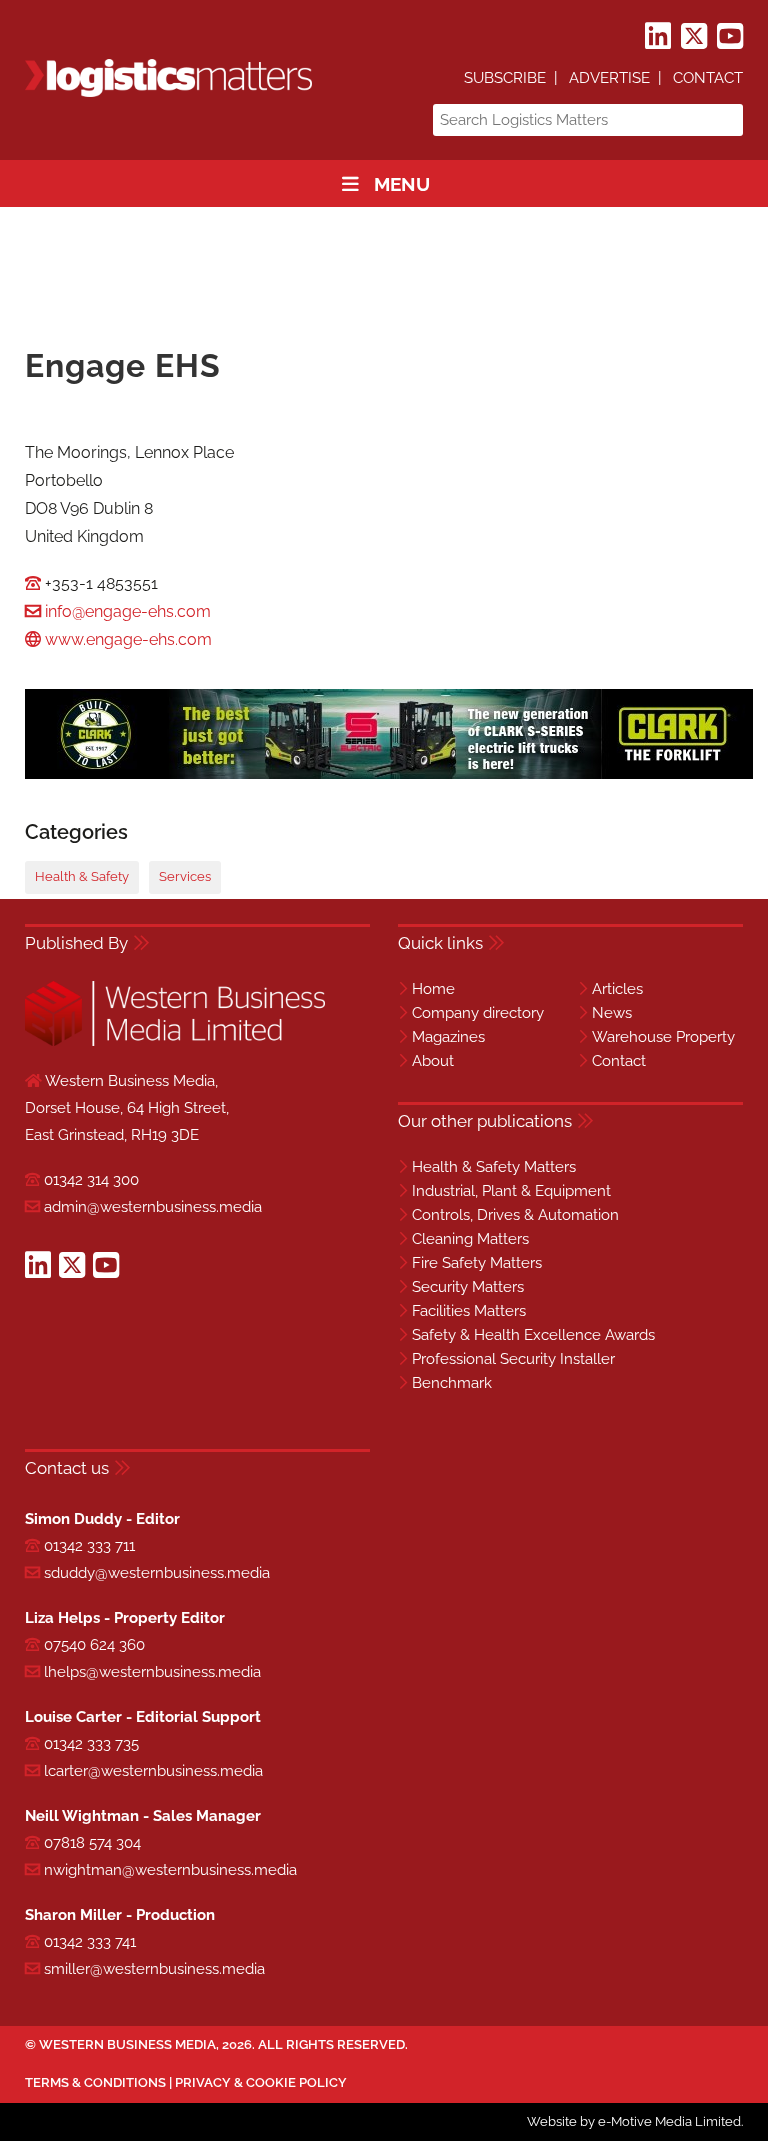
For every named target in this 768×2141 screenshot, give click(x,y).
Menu (402, 184)
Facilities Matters (469, 1311)
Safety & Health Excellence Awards (533, 1335)
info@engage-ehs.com (128, 611)
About (433, 1061)
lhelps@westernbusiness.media (152, 1672)
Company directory (478, 1013)
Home (433, 989)
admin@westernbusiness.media (153, 1207)
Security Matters (468, 1287)
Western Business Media (127, 2044)
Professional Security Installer (513, 1359)
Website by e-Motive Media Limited (634, 2121)
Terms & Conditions (95, 2082)
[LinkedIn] (658, 37)
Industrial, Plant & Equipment (511, 1191)
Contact (708, 78)
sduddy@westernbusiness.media (157, 1573)
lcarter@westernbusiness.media (153, 1771)
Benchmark (452, 1383)
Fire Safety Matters (477, 1263)
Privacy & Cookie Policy (261, 2082)
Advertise (609, 78)
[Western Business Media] (175, 1042)
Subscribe (505, 78)
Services (185, 876)
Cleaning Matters (470, 1239)
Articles (617, 989)
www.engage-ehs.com (128, 639)
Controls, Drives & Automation (515, 1215)
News (612, 1013)
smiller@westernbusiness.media (154, 1969)
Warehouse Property (663, 1037)
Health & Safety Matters (494, 1167)
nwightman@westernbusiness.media (170, 1870)
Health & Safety (82, 876)
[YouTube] (730, 37)
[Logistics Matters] (168, 93)
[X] (694, 37)
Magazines (448, 1037)
